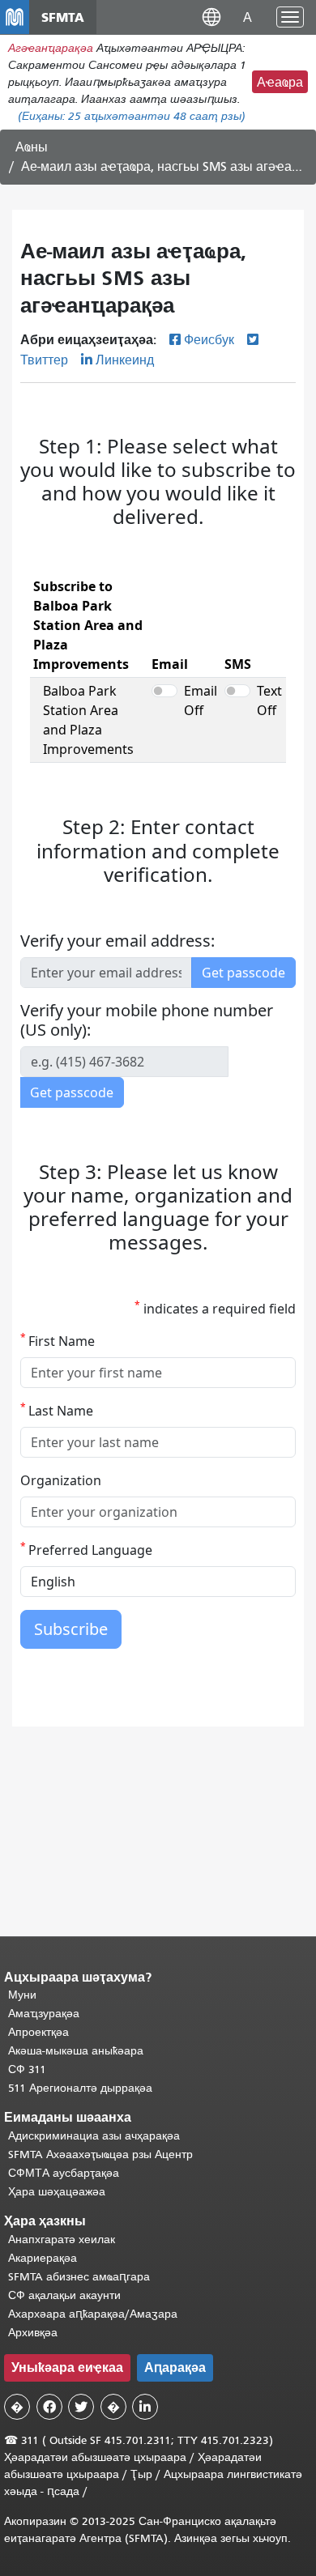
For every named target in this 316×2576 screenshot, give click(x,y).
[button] (211, 17)
